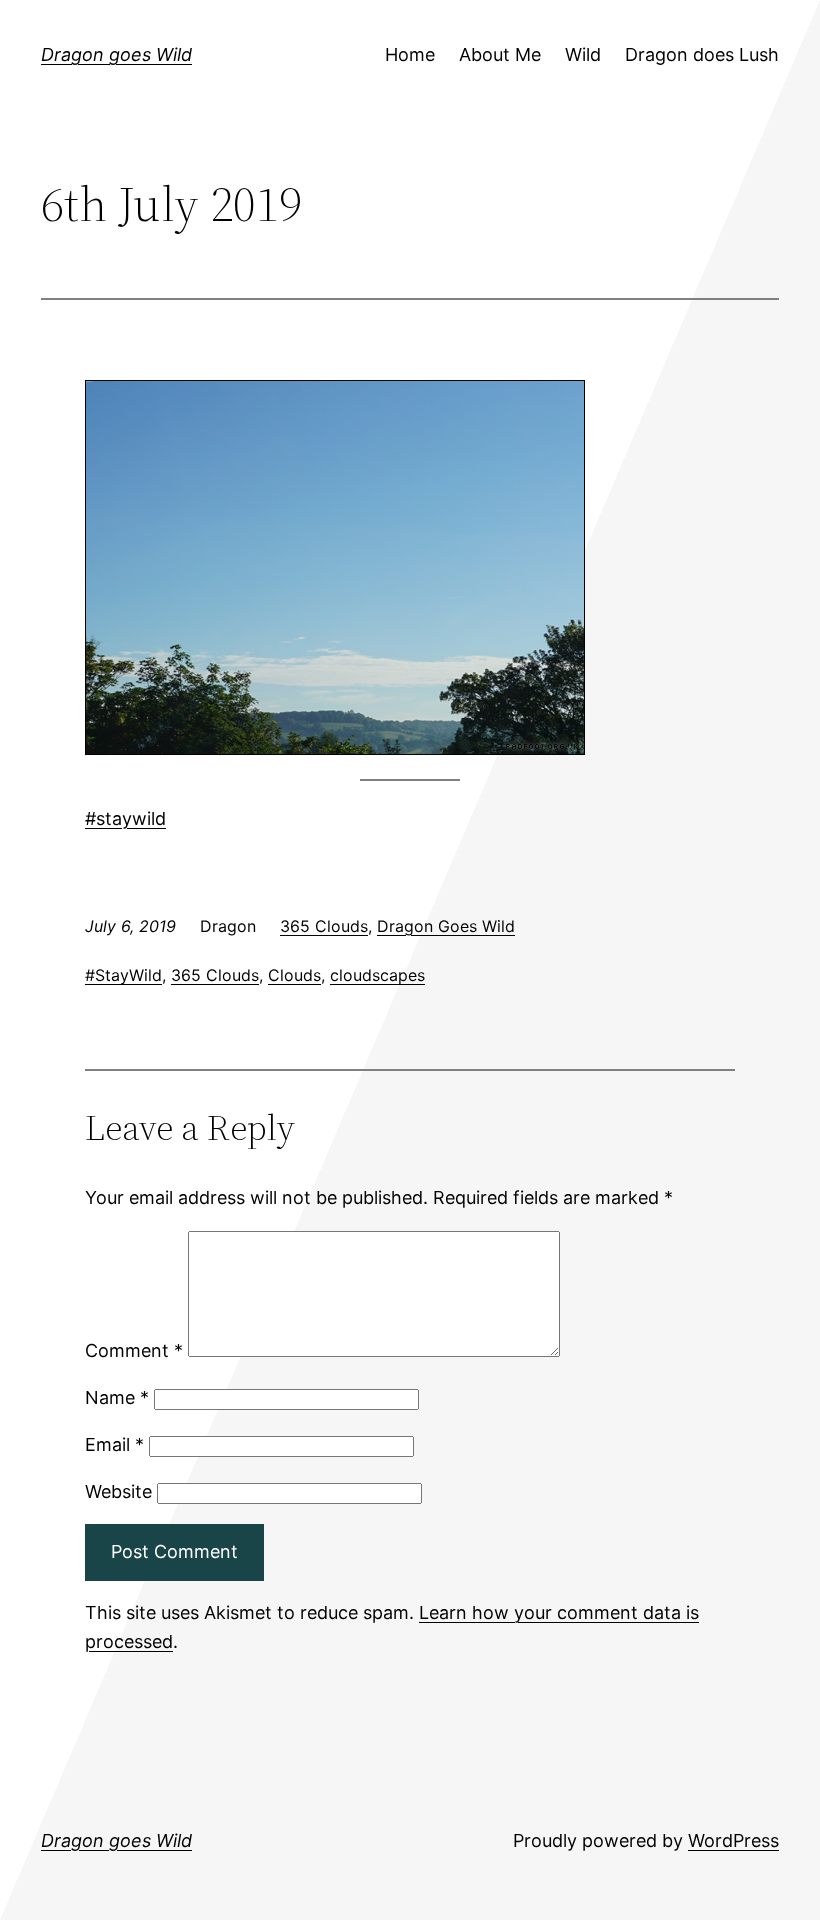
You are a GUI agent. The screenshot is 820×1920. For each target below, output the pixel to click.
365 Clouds (324, 926)
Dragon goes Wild (116, 54)
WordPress (733, 1840)
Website (118, 1491)
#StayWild (123, 975)
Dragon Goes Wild (446, 926)
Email (114, 1444)
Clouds (294, 975)
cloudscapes (377, 975)
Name (117, 1397)
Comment (134, 1350)
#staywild (125, 818)
